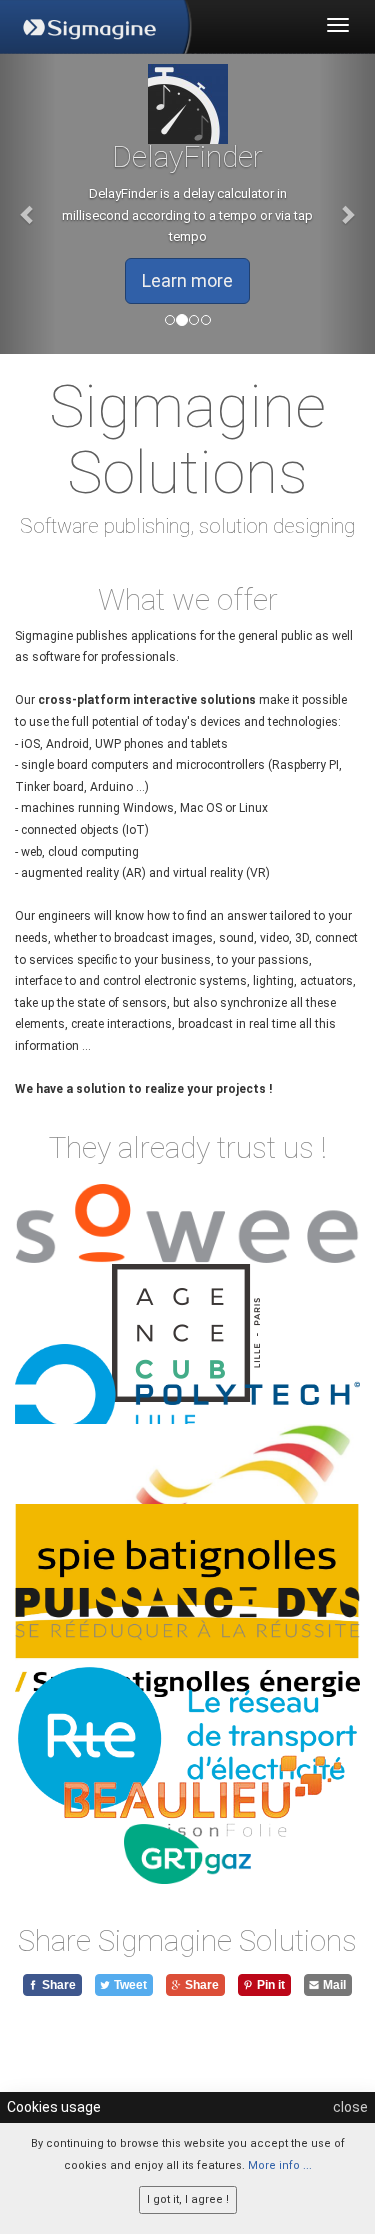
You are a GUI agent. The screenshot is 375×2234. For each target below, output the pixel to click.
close (350, 2107)
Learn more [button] (173, 280)
